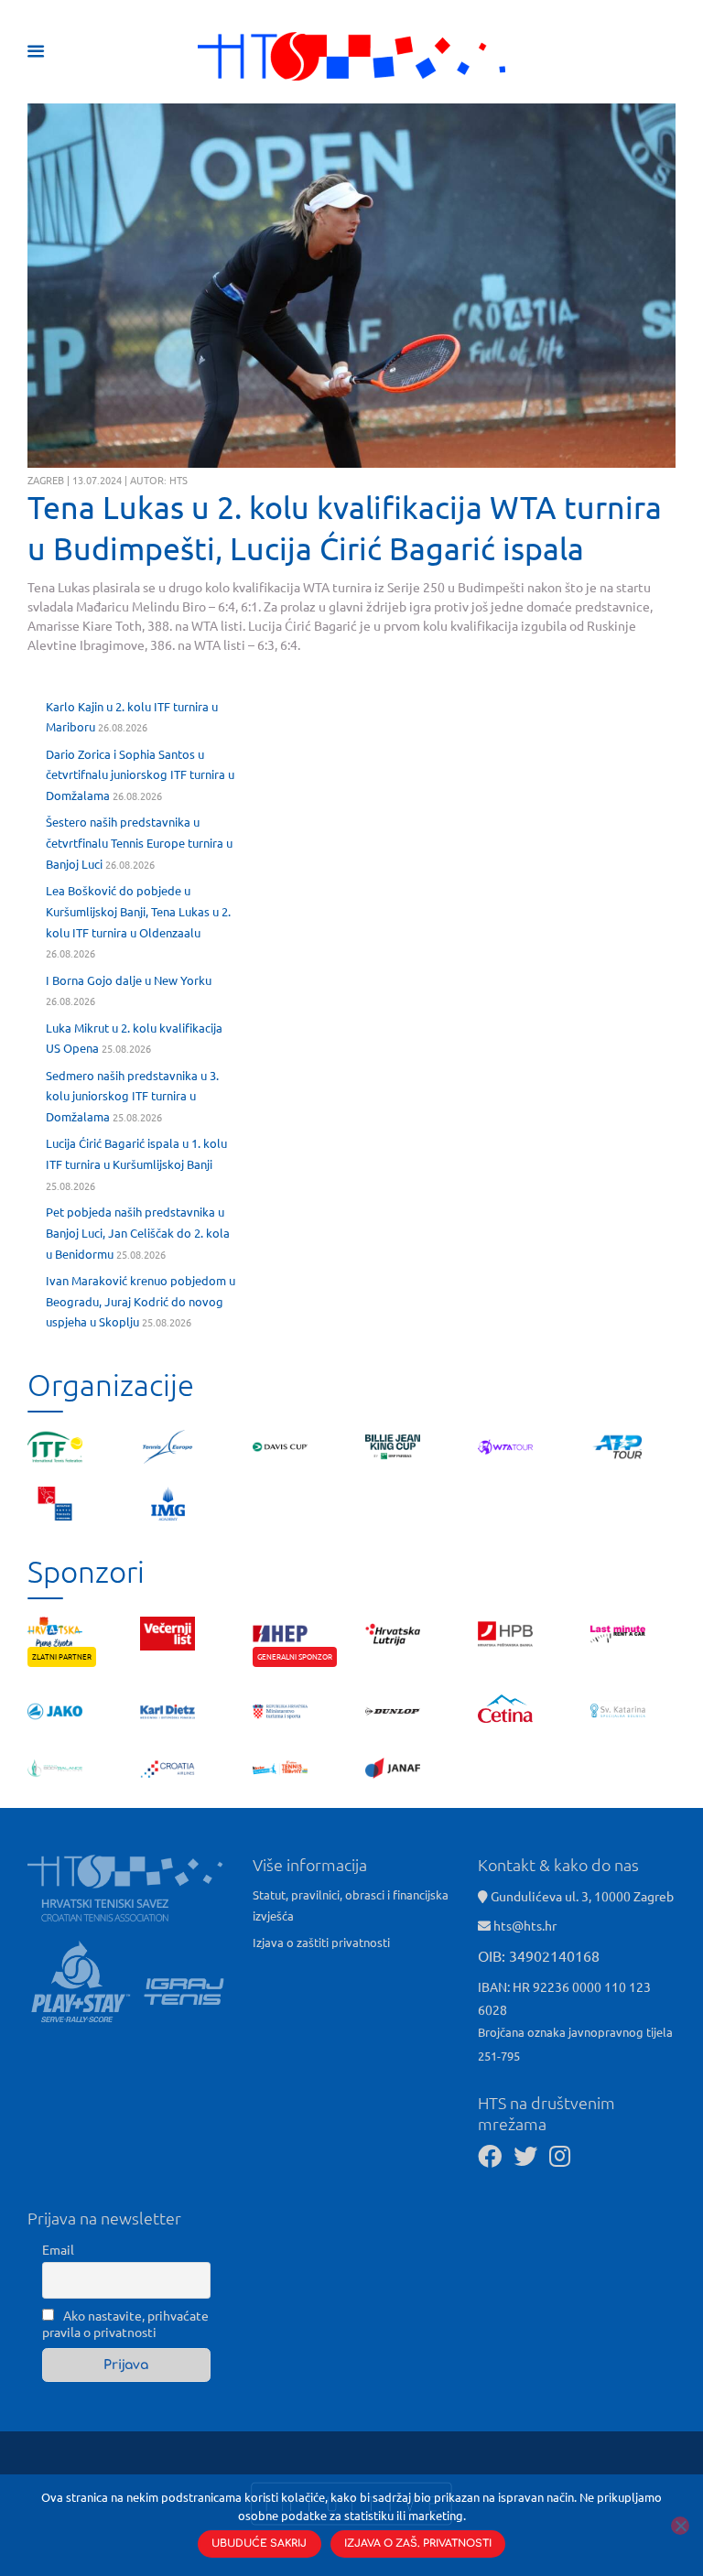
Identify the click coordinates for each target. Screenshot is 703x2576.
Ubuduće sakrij (259, 2544)
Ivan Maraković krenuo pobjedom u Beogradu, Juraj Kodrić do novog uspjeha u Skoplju (141, 1301)
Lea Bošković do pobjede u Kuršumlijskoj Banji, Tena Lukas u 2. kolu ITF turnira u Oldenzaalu (138, 911)
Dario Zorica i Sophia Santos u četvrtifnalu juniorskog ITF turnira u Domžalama (140, 775)
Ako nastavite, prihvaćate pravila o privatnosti (125, 2323)
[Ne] (680, 2526)
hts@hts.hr (525, 1925)
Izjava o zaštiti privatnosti (321, 1942)
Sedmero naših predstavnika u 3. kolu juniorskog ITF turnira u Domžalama (132, 1096)
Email (58, 2249)
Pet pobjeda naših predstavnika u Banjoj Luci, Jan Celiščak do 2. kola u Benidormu (138, 1233)
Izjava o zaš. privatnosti (418, 2544)
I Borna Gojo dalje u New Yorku (129, 980)
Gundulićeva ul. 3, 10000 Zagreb (581, 1896)
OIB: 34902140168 (539, 1955)
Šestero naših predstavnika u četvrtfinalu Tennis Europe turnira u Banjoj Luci (139, 843)
